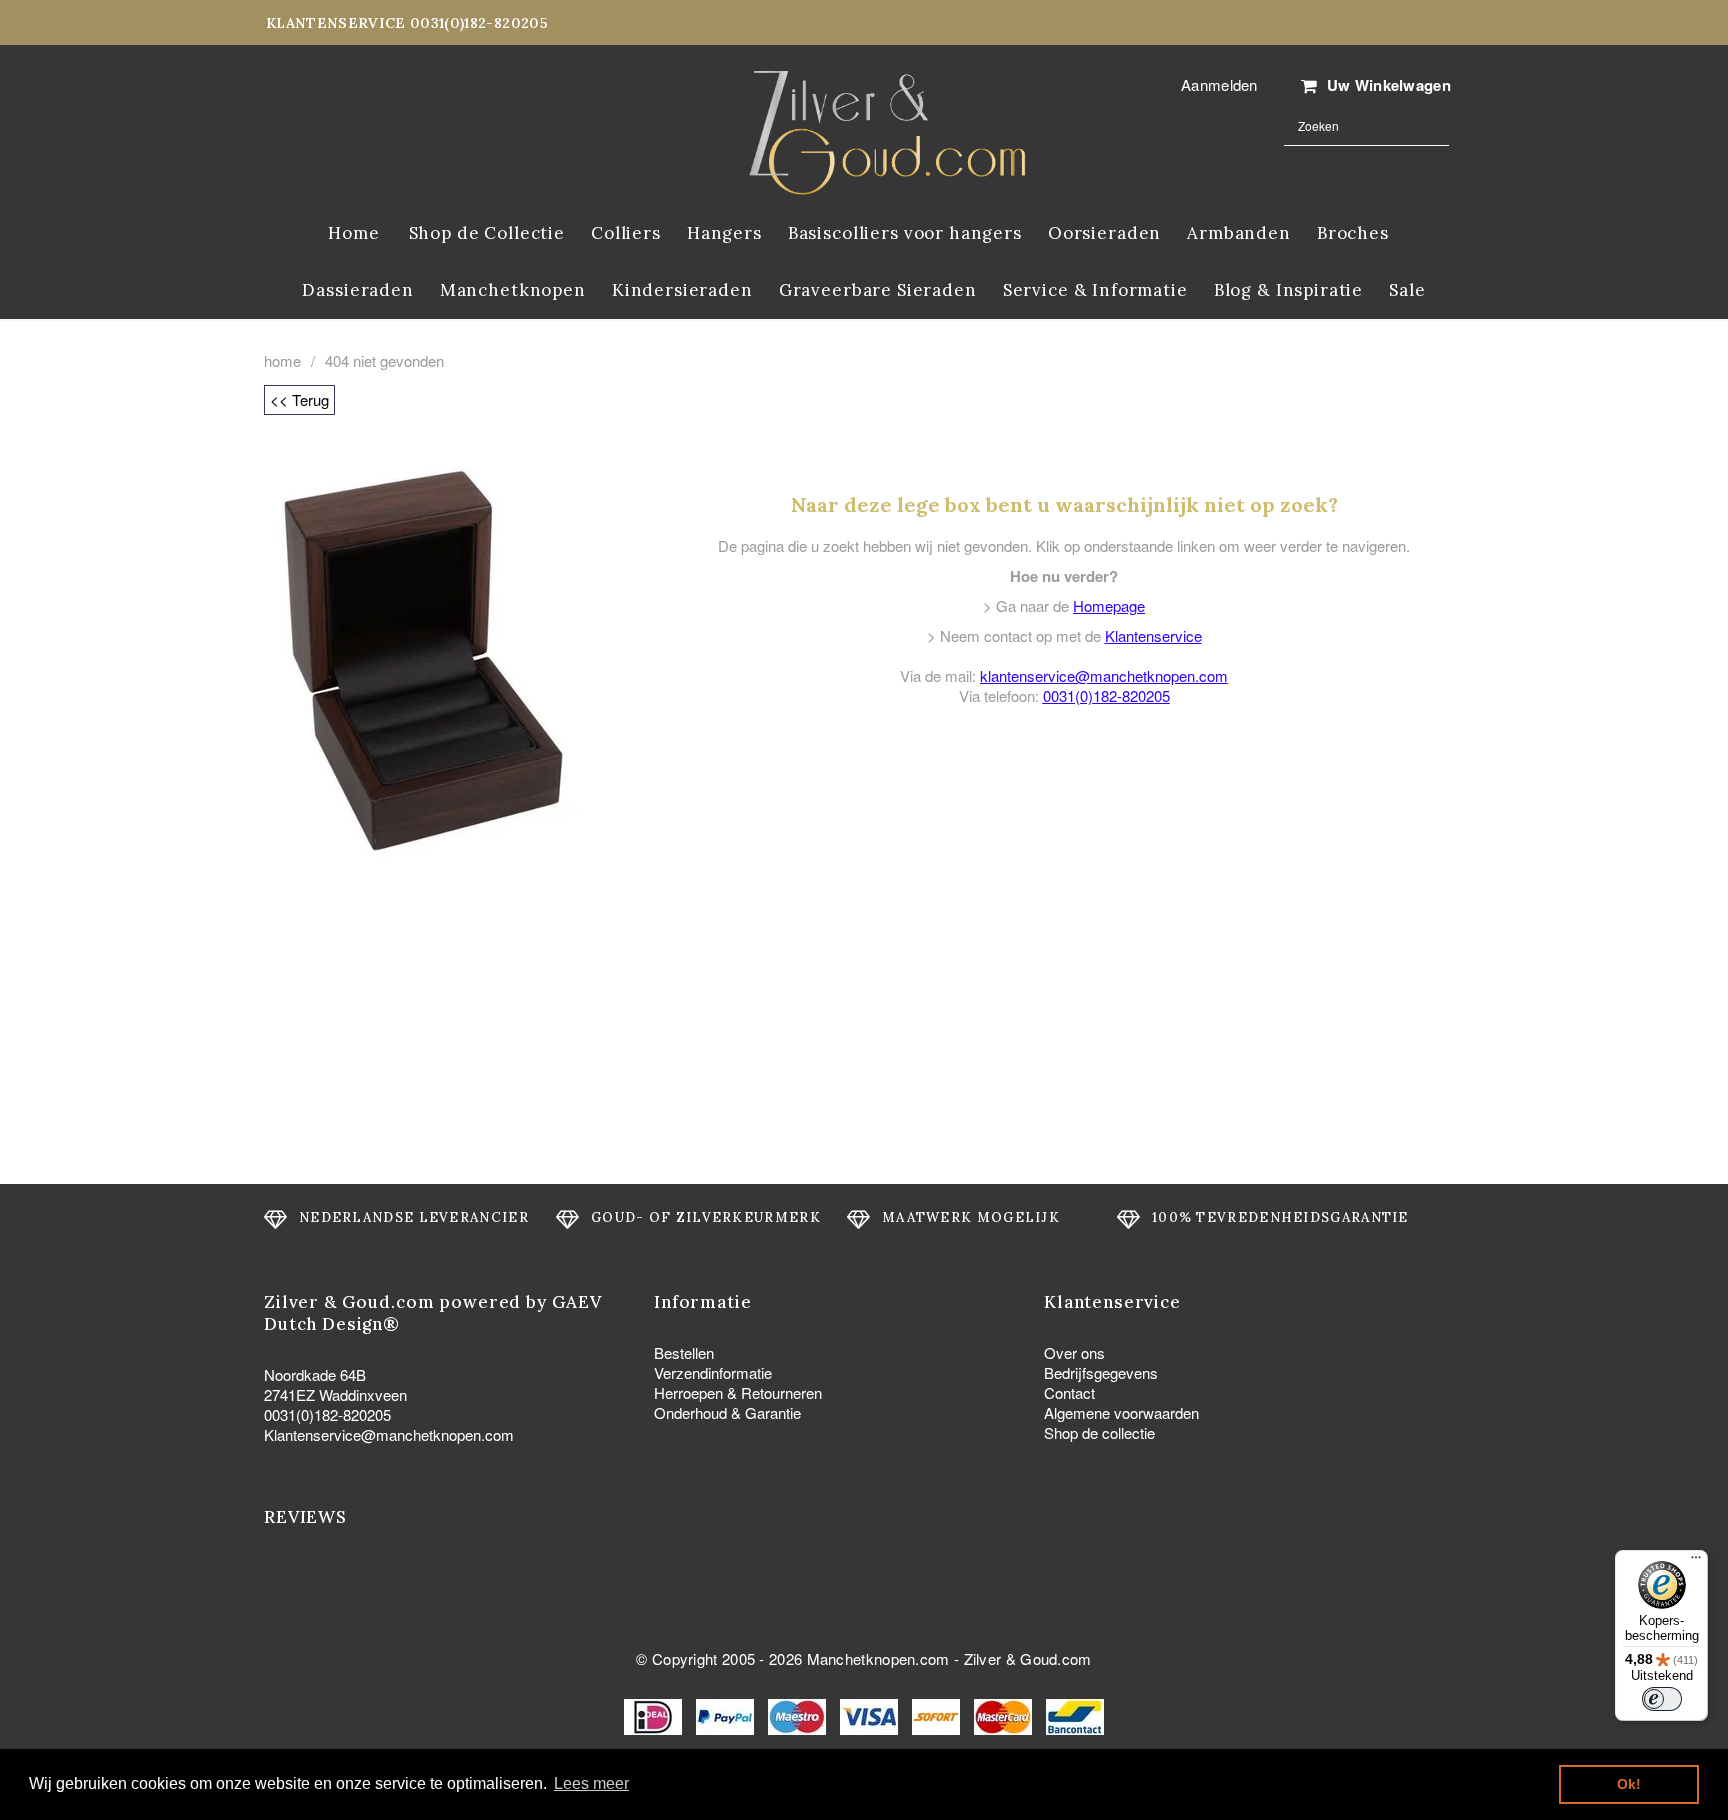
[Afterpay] (938, 1714)
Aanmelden (1219, 84)
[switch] (1662, 1699)
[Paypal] (727, 1714)
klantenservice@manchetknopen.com (1104, 675)
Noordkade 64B (315, 1374)
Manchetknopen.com (878, 1658)
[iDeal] (655, 1714)
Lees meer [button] (591, 1783)
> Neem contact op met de (1064, 635)
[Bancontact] (1075, 1714)
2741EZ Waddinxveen (335, 1394)
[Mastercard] (1005, 1714)
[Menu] (1696, 1562)
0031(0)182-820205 (1106, 695)
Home (282, 361)
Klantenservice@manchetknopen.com (389, 1434)
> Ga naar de (1064, 605)
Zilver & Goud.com (1028, 1658)
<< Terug (299, 399)
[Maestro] (799, 1714)
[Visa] (871, 1714)
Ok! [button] (1629, 1784)
